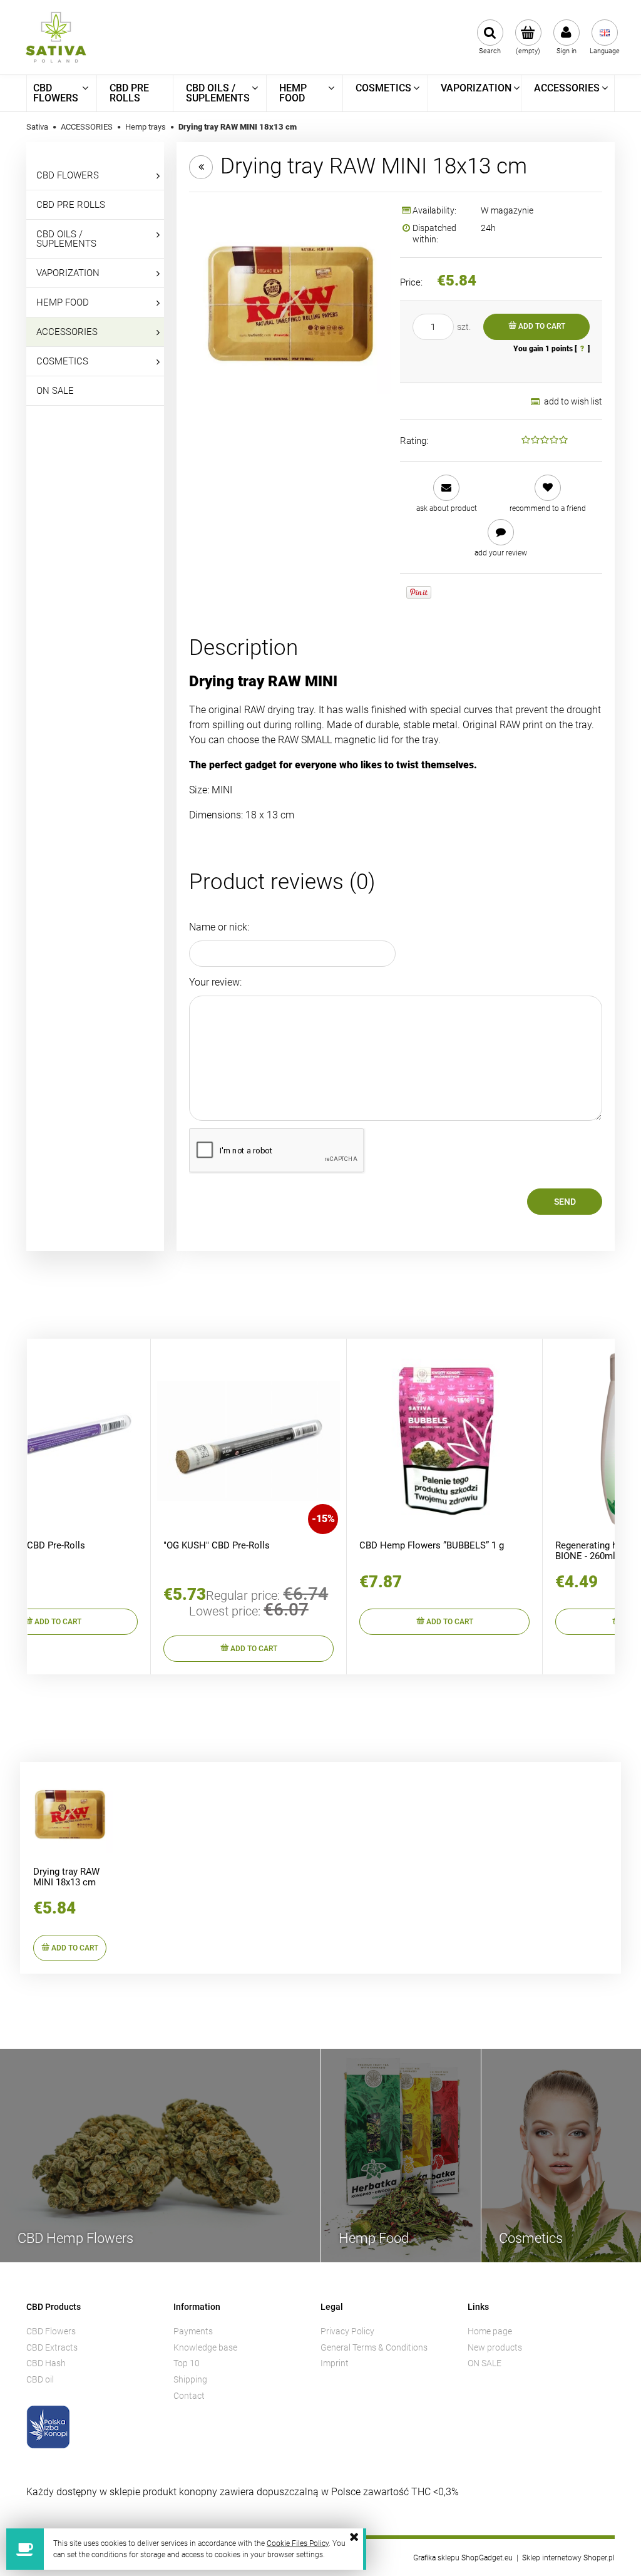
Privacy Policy (347, 2331)
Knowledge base (205, 2347)
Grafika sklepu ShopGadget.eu (463, 2558)
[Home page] (56, 37)
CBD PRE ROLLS (71, 205)
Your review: (215, 982)
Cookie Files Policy (298, 2543)
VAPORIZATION (68, 273)
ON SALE (55, 391)
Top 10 (187, 2363)
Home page (490, 2331)
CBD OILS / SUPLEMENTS (66, 239)
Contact (189, 2396)
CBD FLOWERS (68, 175)
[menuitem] (62, 93)
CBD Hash (46, 2363)
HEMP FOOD (63, 302)
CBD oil (40, 2379)
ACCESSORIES (67, 332)
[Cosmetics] (561, 2154)
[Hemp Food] (401, 2154)
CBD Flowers (51, 2331)
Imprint (335, 2363)
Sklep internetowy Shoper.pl (568, 2558)
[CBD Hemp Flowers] (160, 2155)
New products (495, 2347)
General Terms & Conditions (374, 2347)
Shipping (190, 2379)
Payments (193, 2331)
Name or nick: (219, 927)
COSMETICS (62, 361)
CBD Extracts (52, 2347)
